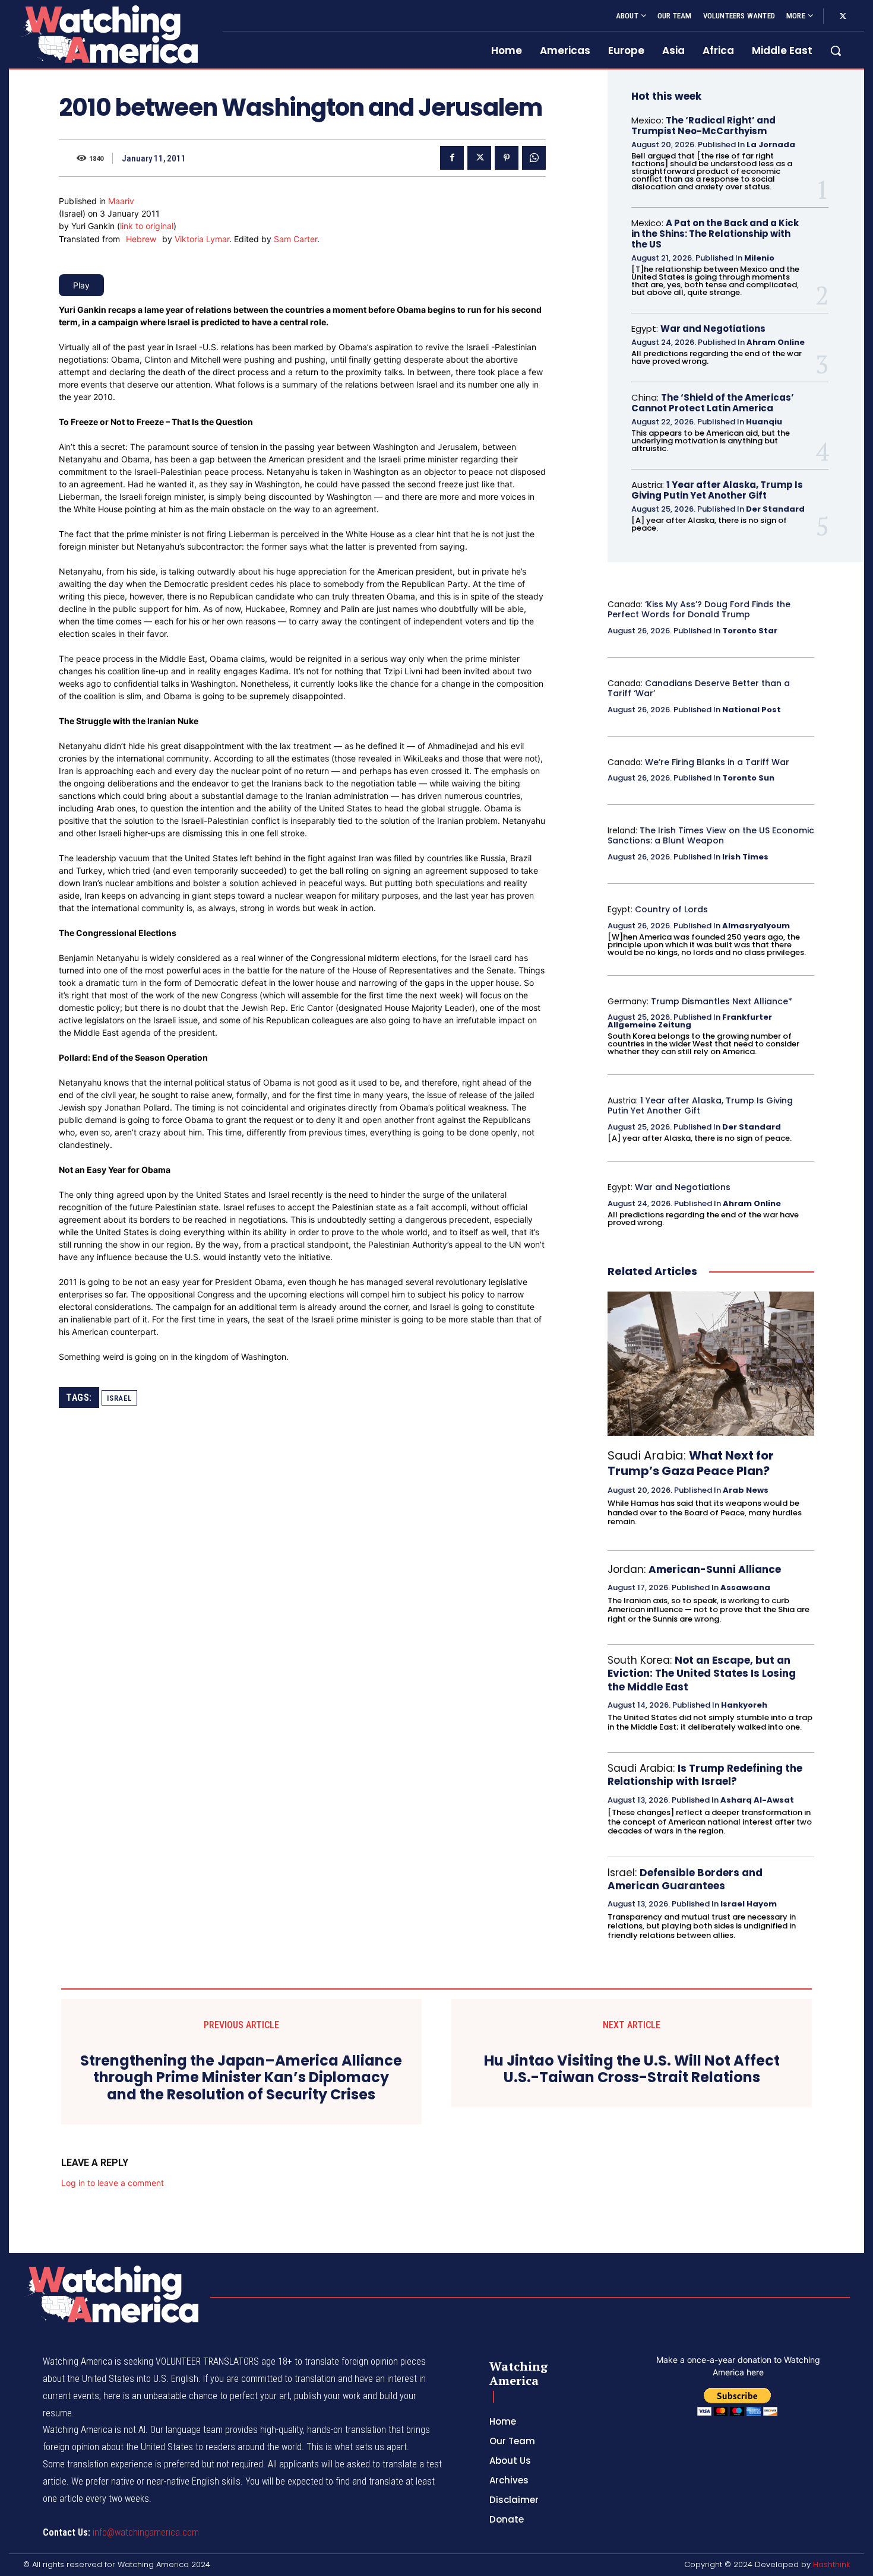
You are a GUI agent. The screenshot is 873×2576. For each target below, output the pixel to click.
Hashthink (831, 2564)
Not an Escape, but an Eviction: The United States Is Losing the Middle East (702, 1673)
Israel (119, 1398)
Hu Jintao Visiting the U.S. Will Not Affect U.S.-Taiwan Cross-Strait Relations (632, 2070)
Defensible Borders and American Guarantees (685, 1879)
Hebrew (141, 239)
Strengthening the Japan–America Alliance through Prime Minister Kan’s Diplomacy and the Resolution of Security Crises (241, 2078)
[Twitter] (843, 17)
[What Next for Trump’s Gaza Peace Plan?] (711, 1364)
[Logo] (109, 34)
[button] (836, 50)
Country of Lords (671, 909)
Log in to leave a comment (113, 2183)
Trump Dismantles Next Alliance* (722, 1001)
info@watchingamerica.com (146, 2532)
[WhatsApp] (534, 158)
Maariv (121, 201)
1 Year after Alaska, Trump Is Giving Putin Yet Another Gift (717, 490)
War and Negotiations (713, 329)
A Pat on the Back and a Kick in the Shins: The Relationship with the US (715, 234)
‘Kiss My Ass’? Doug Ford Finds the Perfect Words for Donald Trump (699, 609)
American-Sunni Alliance (715, 1569)
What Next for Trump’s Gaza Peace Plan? (691, 1463)
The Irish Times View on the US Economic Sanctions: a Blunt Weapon (711, 835)
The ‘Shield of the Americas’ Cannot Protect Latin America (713, 403)
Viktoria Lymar (202, 239)
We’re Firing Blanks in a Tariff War (717, 762)
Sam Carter (295, 239)
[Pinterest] (507, 158)
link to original (147, 226)
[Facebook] (452, 158)
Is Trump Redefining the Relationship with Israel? (705, 1775)
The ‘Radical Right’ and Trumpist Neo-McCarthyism (703, 126)
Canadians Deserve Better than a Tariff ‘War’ (699, 688)
